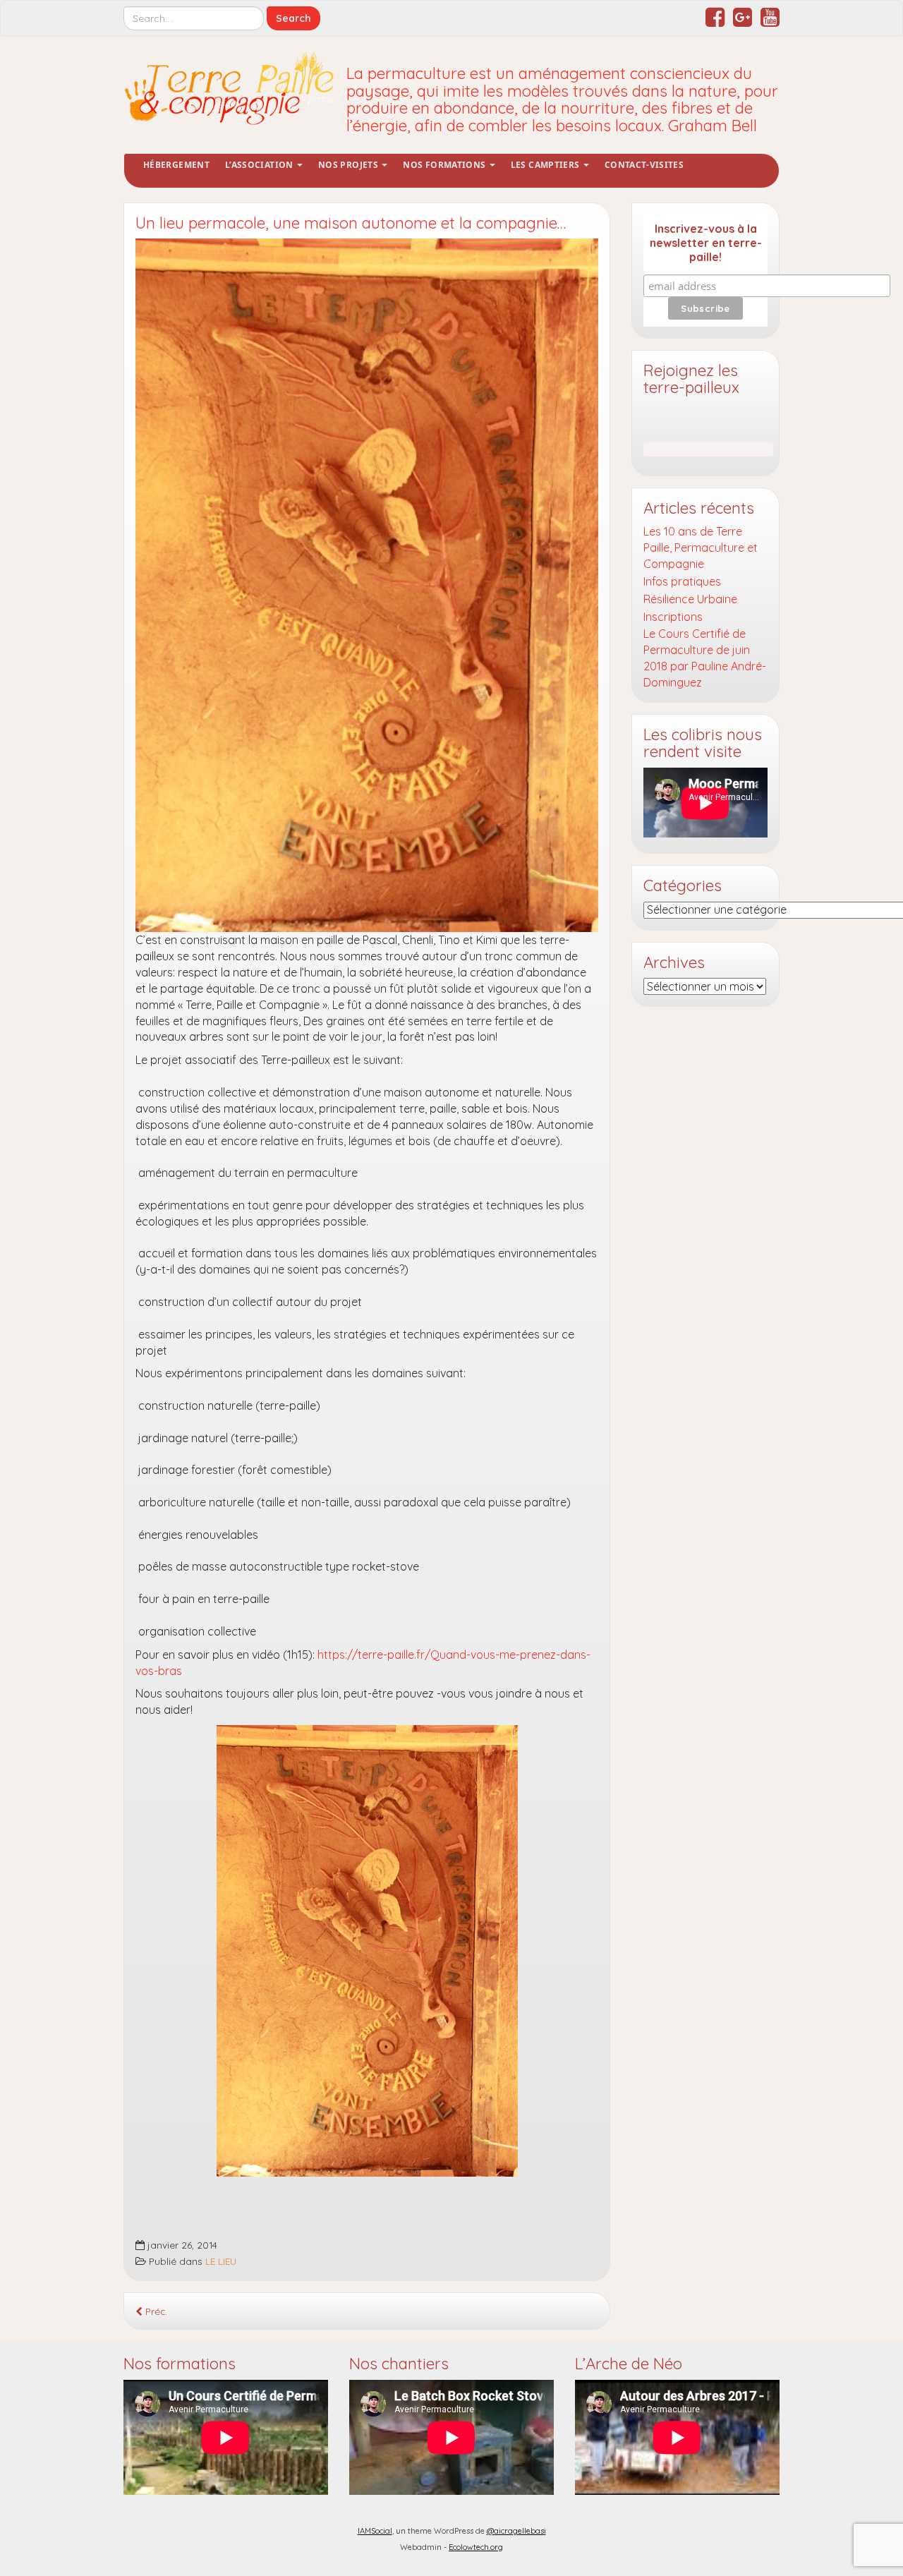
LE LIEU (221, 2261)
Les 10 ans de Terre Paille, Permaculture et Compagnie (701, 548)
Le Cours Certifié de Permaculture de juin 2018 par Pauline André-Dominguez (705, 658)
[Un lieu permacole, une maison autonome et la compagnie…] (367, 585)
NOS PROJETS (349, 165)
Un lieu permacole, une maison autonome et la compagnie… (351, 223)
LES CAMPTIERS (546, 165)
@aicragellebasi (516, 2531)
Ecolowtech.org (476, 2547)
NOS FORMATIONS (445, 165)
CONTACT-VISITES (644, 165)
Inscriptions (673, 617)
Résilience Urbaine (690, 599)
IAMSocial (375, 2531)
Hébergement (176, 165)
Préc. (155, 2311)
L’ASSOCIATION (260, 165)
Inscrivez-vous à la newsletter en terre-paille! (706, 243)
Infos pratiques (682, 581)
